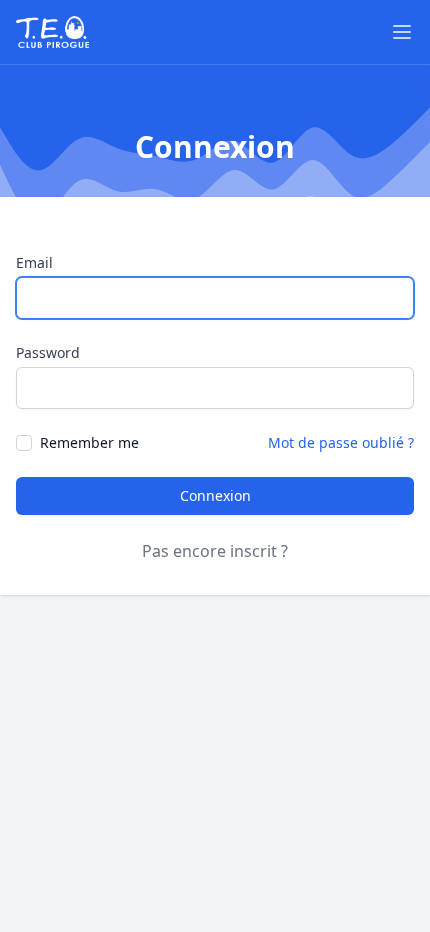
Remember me (89, 442)
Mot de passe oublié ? (341, 442)
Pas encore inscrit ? (215, 551)
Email (34, 262)
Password (48, 352)
